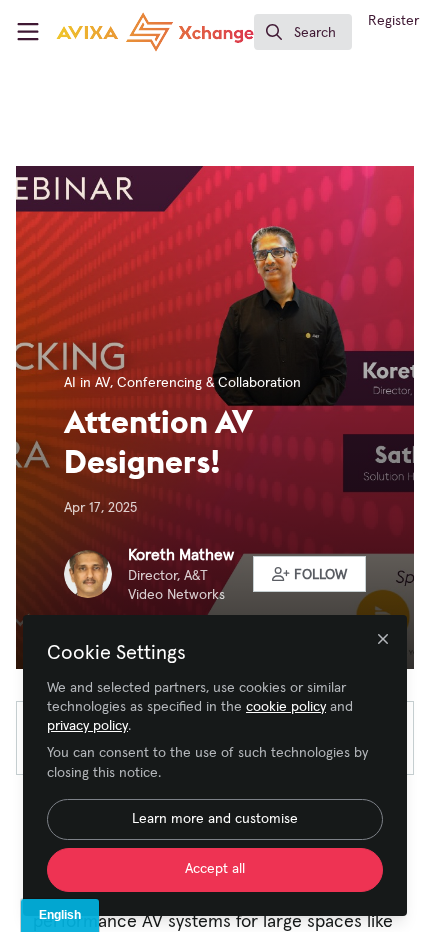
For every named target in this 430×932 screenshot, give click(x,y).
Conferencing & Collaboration (209, 383)
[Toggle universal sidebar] (28, 32)
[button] (310, 574)
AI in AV (87, 383)
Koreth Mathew (181, 555)
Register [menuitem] (393, 21)
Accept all (215, 869)
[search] (303, 32)
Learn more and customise (215, 819)
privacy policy (87, 726)
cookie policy (286, 707)
